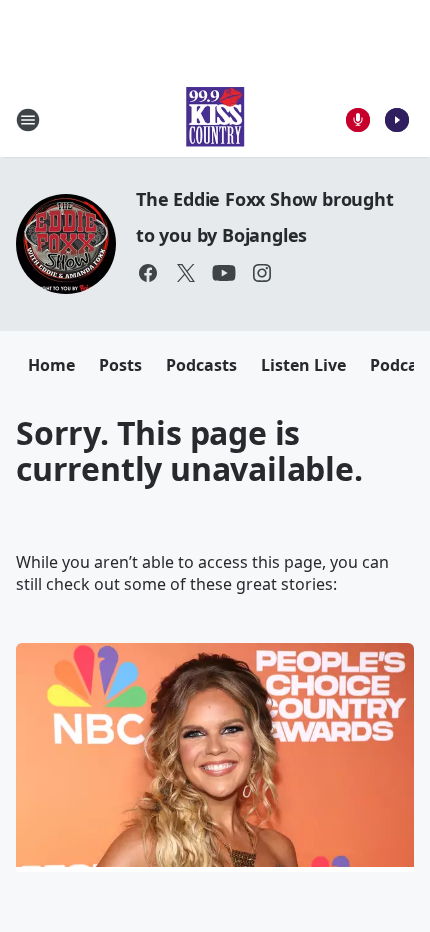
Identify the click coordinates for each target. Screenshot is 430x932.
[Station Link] (215, 119)
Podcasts (201, 365)
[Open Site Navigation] (28, 120)
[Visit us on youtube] (224, 273)
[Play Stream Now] (397, 120)
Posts (120, 365)
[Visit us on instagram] (262, 273)
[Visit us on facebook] (148, 273)
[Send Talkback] (358, 120)
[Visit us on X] (186, 273)
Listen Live (303, 365)
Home (51, 365)
